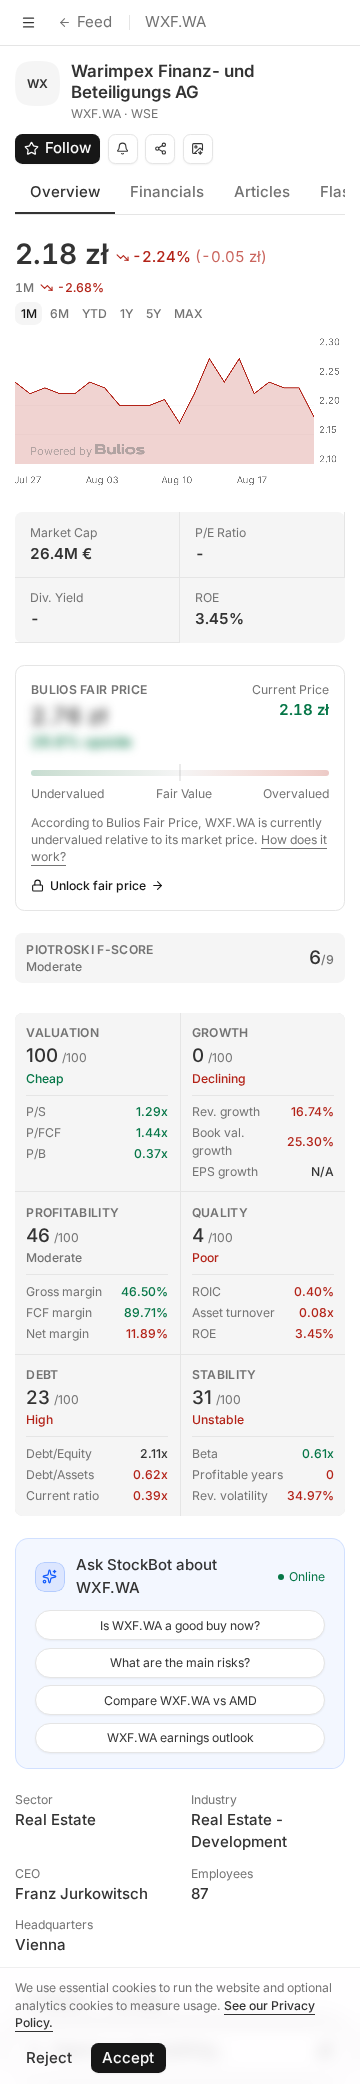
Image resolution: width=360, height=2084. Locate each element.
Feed (94, 21)
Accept (128, 2057)
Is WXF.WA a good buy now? (180, 1625)
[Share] (160, 149)
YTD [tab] (94, 313)
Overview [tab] (65, 191)
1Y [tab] (126, 313)
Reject (49, 2057)
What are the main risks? (180, 1662)
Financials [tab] (167, 191)
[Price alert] (123, 149)
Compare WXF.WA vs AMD (180, 1700)
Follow (68, 147)
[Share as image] (198, 149)
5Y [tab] (153, 313)
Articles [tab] (262, 191)
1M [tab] (29, 313)
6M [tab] (59, 313)
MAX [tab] (188, 313)
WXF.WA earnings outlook (180, 1737)
